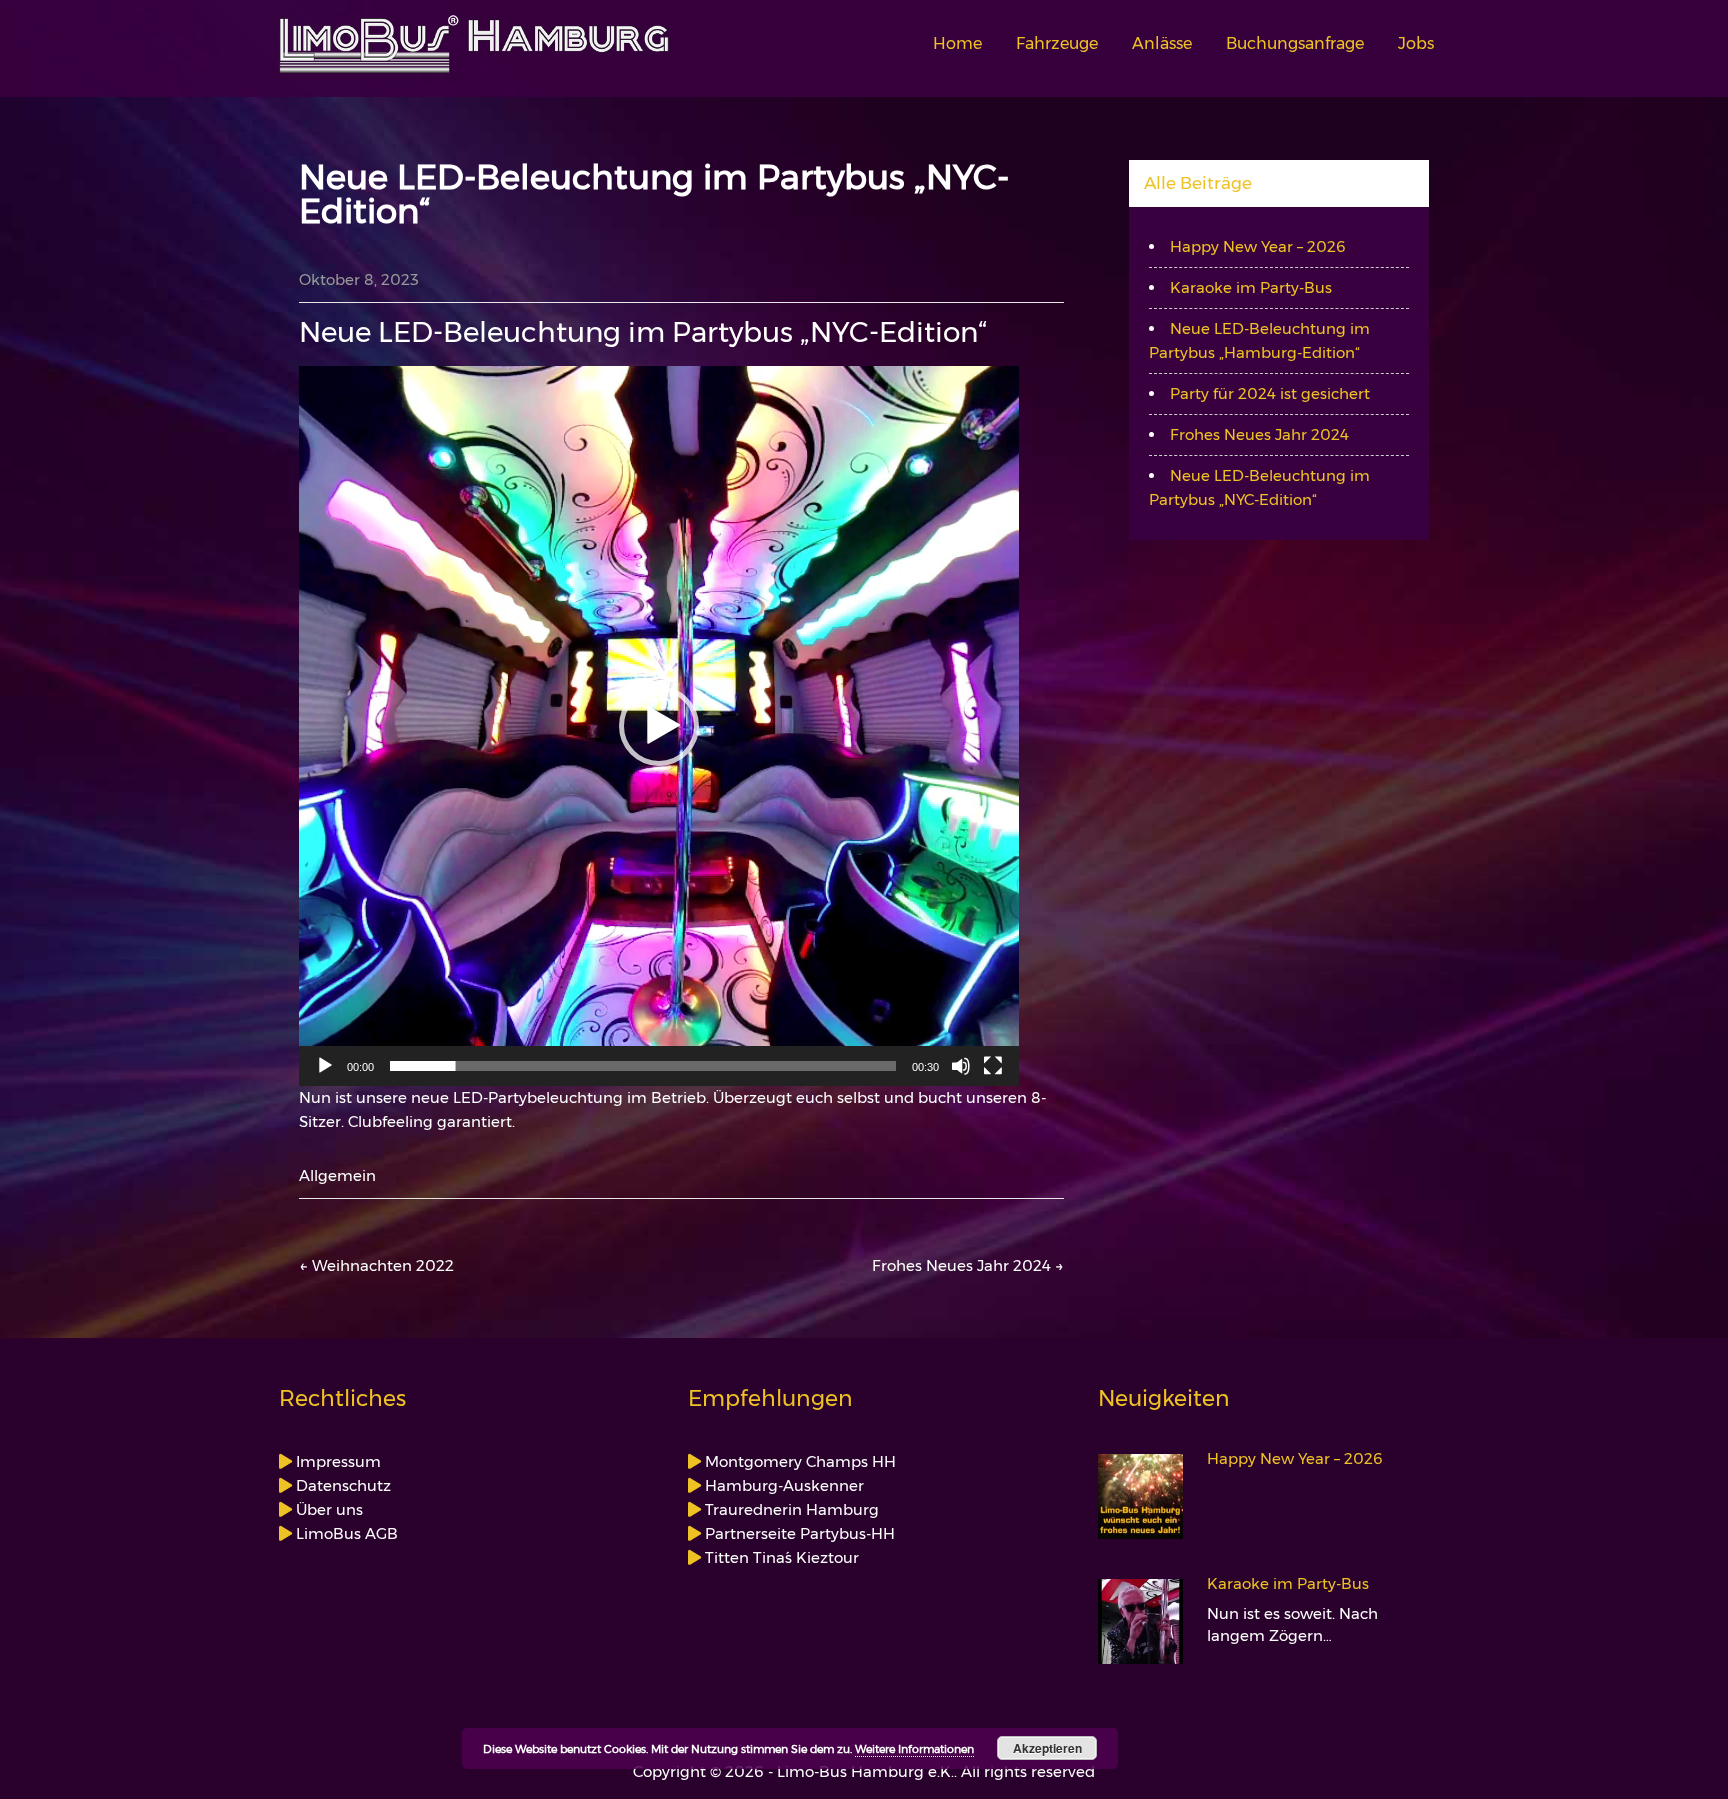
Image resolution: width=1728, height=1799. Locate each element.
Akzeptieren (1047, 1748)
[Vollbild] (993, 1066)
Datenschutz (341, 1485)
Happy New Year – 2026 (1258, 246)
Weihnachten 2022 (376, 1265)
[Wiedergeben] (325, 1066)
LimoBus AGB (345, 1533)
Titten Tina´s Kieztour (780, 1557)
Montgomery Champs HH (798, 1461)
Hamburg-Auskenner (782, 1485)
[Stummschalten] (961, 1066)
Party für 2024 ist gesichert (1270, 393)
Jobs (1416, 43)
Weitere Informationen (914, 1749)
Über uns (327, 1509)
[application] (659, 726)
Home (957, 43)
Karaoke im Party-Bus (1251, 287)
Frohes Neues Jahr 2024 (968, 1265)
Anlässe (1162, 43)
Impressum (336, 1461)
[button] (659, 726)
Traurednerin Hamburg (790, 1509)
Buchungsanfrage (1295, 43)
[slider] (643, 1066)
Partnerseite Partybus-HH (798, 1533)
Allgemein (337, 1175)
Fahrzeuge (1057, 43)
